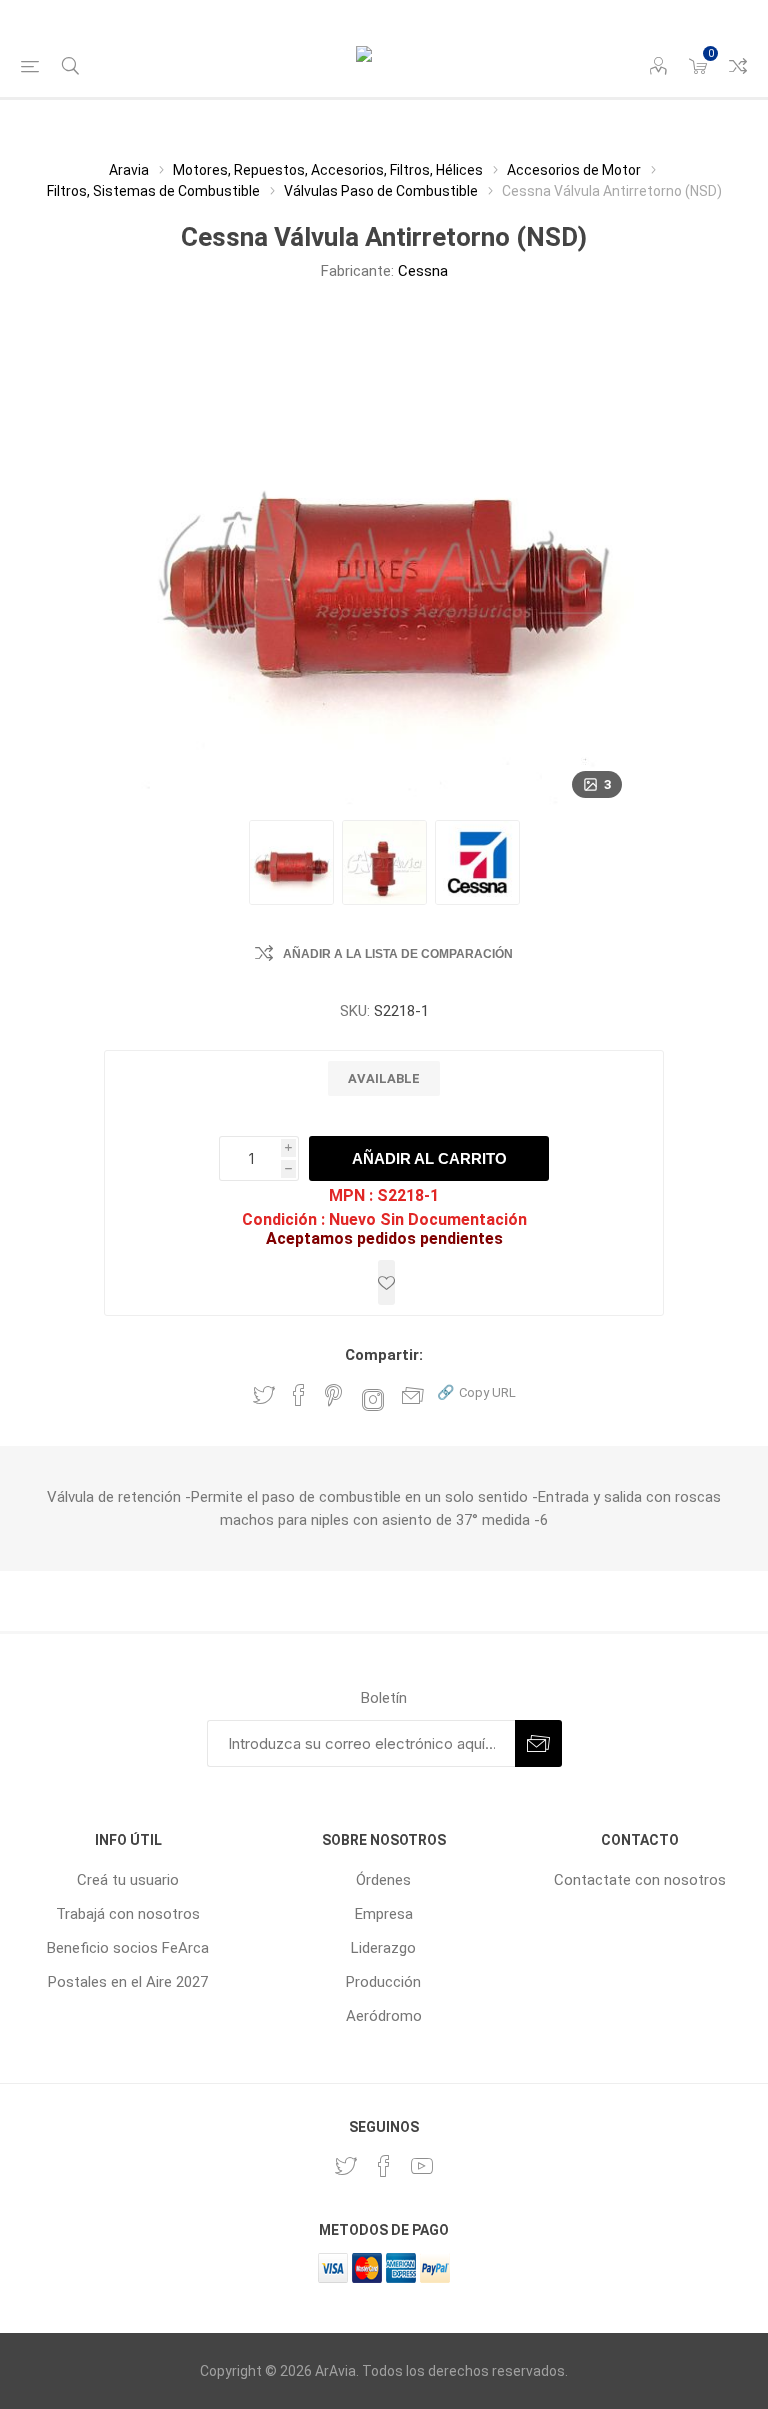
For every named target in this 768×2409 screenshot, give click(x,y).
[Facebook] (384, 2166)
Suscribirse (538, 1743)
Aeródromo (384, 2016)
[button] (476, 1391)
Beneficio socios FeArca (128, 1948)
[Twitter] (346, 2166)
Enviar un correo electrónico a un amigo (413, 1395)
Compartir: (384, 1355)
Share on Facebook (299, 1395)
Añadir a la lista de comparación (398, 954)
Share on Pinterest (333, 1395)
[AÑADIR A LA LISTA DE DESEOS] (386, 1282)
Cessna (423, 271)
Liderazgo (383, 1948)
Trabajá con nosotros (128, 1914)
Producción (383, 1982)
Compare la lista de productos (738, 66)
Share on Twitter (264, 1395)
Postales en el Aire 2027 (128, 1982)
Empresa (384, 1914)
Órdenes (383, 1880)
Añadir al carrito (429, 1158)
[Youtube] (422, 2166)
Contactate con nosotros (640, 1880)
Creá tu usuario (128, 1880)
